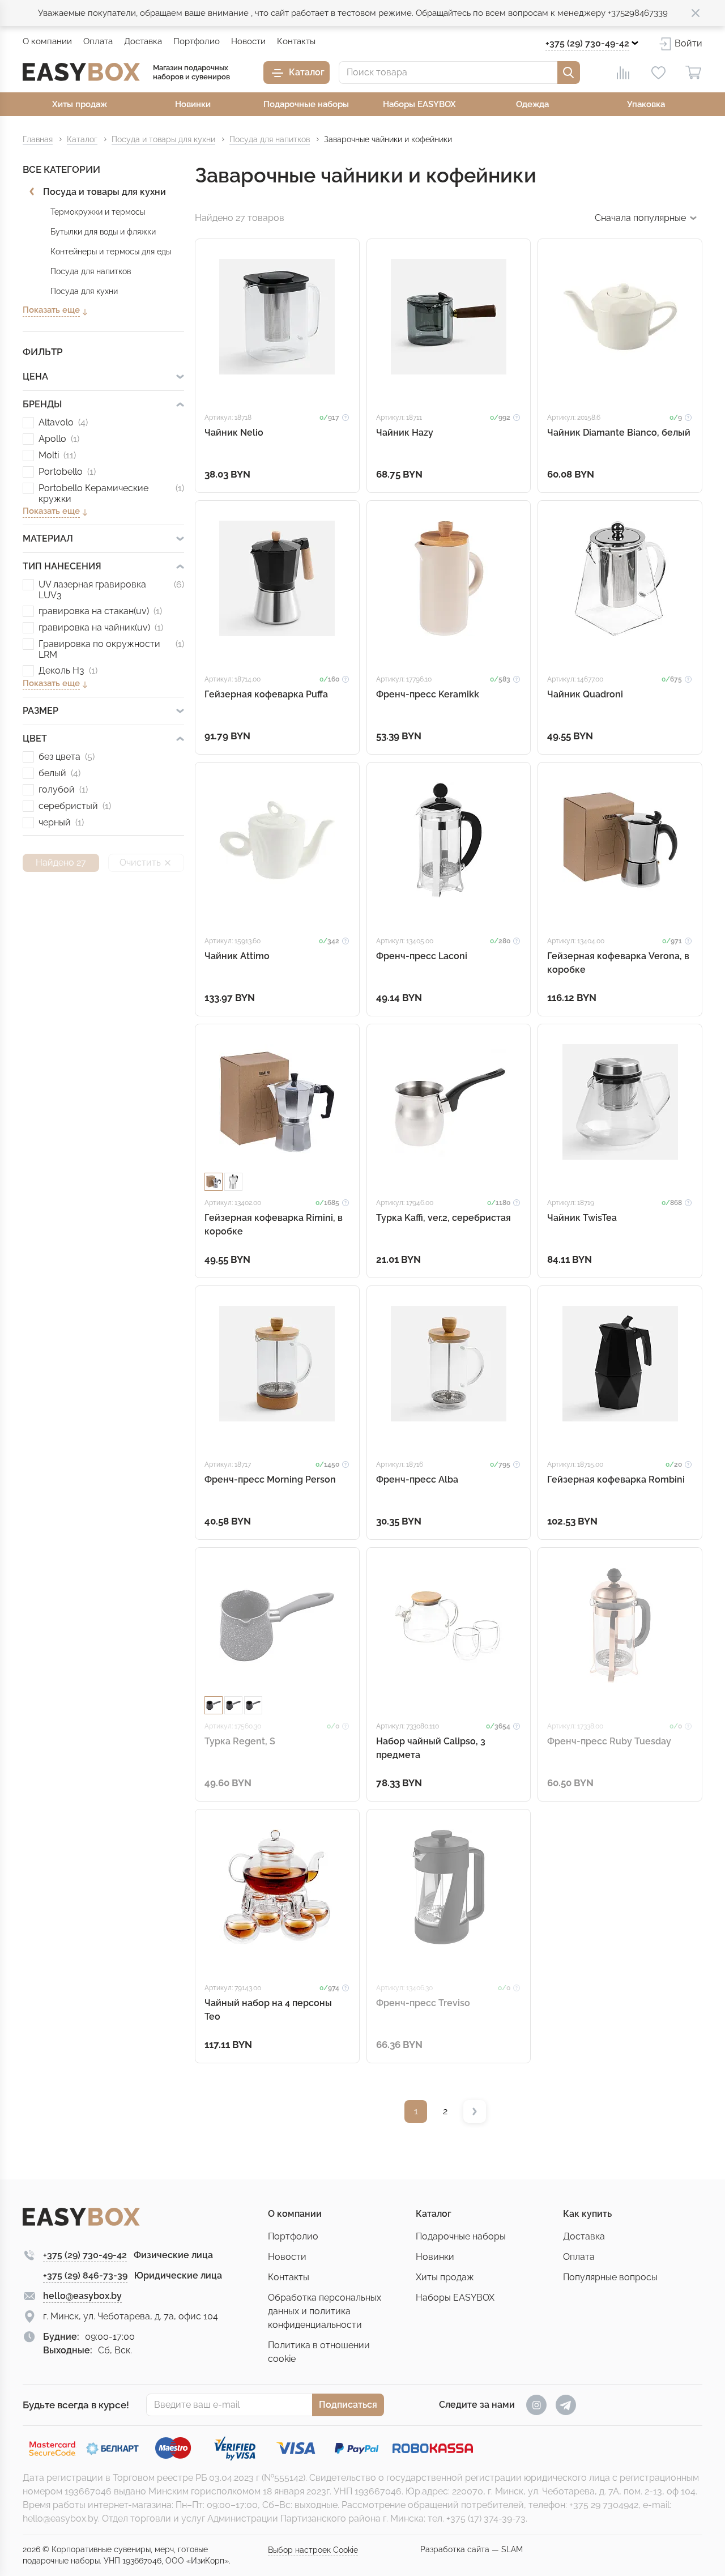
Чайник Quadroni (585, 694)
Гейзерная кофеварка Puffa (266, 694)
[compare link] (623, 73)
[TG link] (566, 2405)
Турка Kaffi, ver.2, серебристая (443, 1218)
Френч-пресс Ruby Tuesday (609, 1741)
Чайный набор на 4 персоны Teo (268, 2010)
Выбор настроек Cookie (313, 2550)
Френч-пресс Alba (417, 1479)
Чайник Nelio (234, 433)
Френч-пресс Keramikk (428, 694)
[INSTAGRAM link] (536, 2405)
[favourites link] (658, 73)
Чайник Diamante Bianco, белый (619, 433)
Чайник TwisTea (582, 1218)
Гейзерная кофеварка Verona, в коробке (618, 963)
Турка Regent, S (240, 1741)
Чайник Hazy (405, 433)
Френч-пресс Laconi (422, 956)
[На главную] (81, 72)
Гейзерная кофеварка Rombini (616, 1479)
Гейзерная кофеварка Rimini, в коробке (274, 1225)
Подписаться (348, 2405)
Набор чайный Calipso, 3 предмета (431, 1748)
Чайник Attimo (237, 956)
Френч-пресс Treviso (423, 2003)
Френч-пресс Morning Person (270, 1479)
